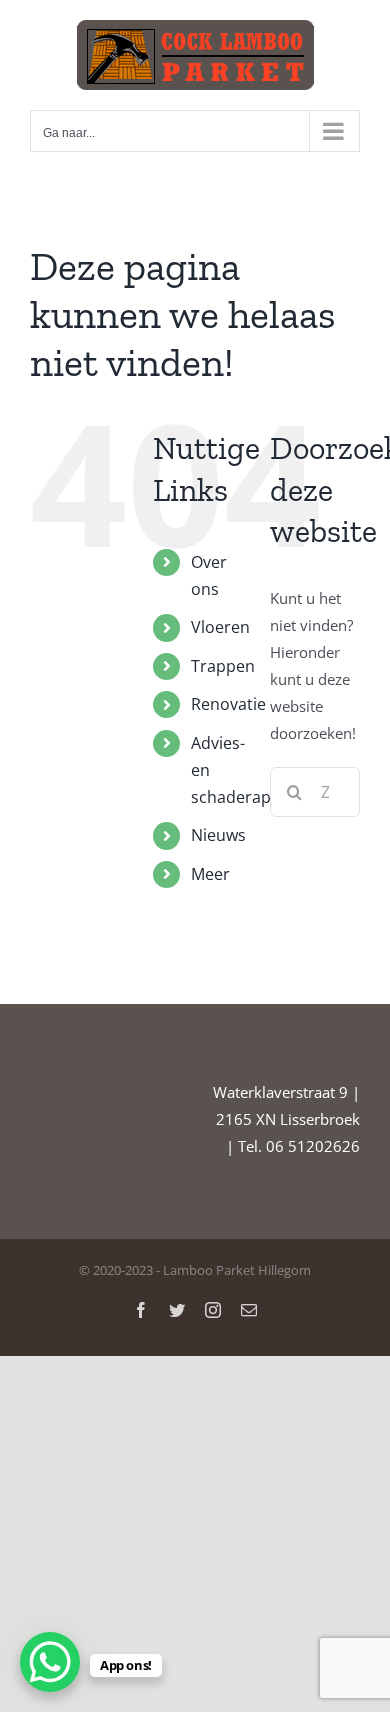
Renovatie (228, 704)
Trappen (223, 666)
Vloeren (220, 627)
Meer (210, 874)
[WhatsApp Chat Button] (50, 1662)
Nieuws (218, 835)
